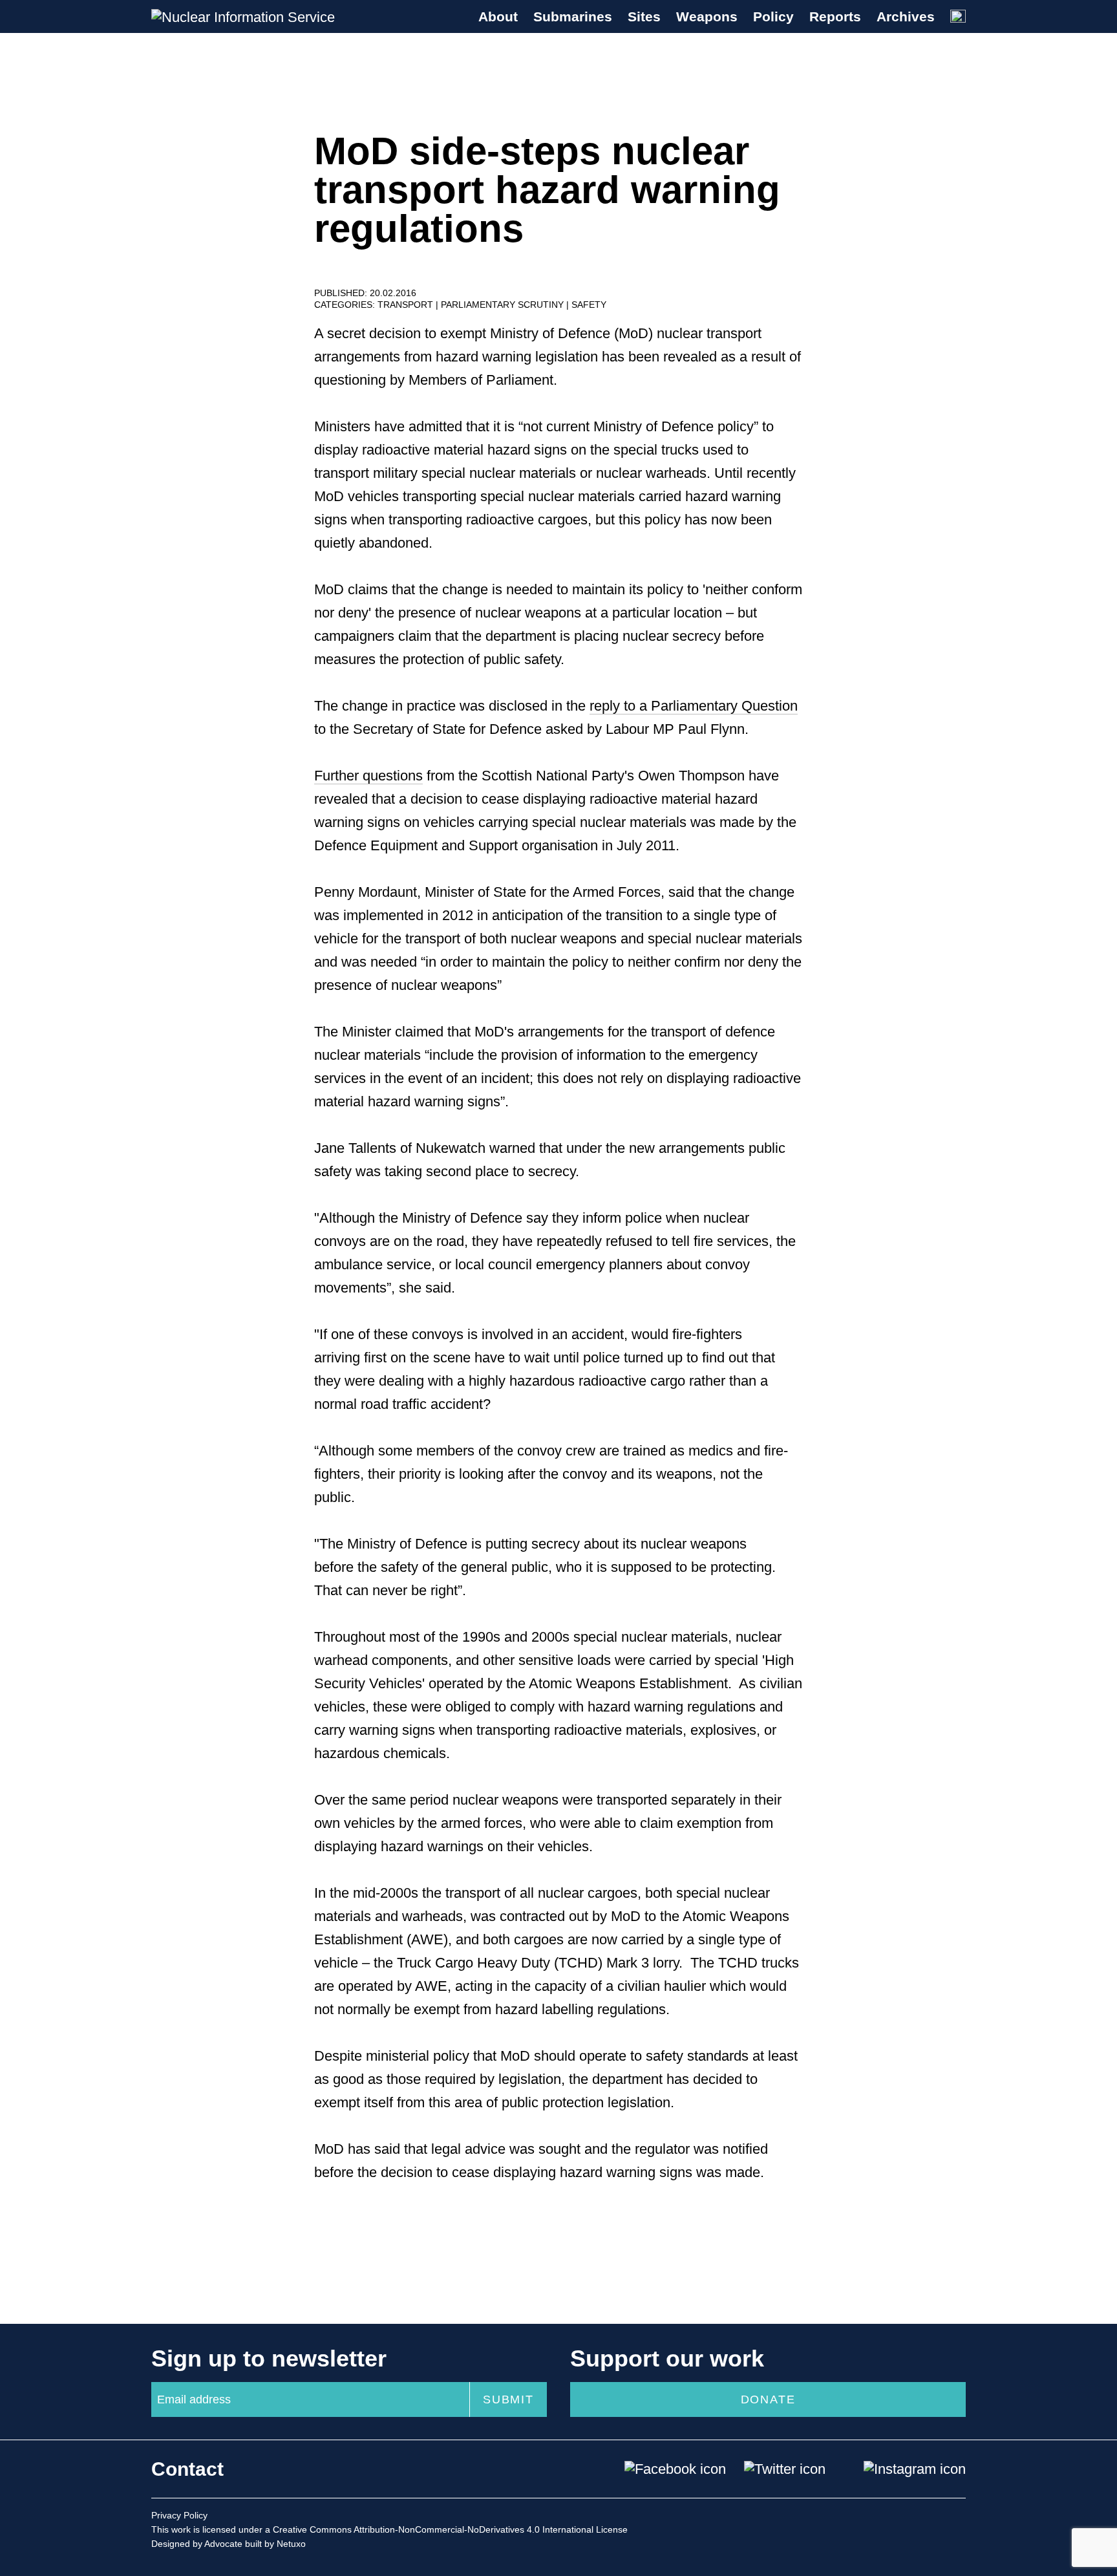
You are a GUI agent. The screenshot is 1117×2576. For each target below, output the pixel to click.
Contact (187, 2469)
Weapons (707, 16)
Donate (768, 2399)
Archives (906, 16)
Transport (407, 305)
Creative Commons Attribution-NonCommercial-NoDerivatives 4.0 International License (450, 2529)
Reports (835, 16)
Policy (773, 16)
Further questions (368, 776)
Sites (644, 16)
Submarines (573, 16)
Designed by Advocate (197, 2544)
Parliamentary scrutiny (504, 305)
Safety (589, 305)
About (498, 16)
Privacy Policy (179, 2515)
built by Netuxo (275, 2544)
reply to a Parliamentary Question (694, 706)
